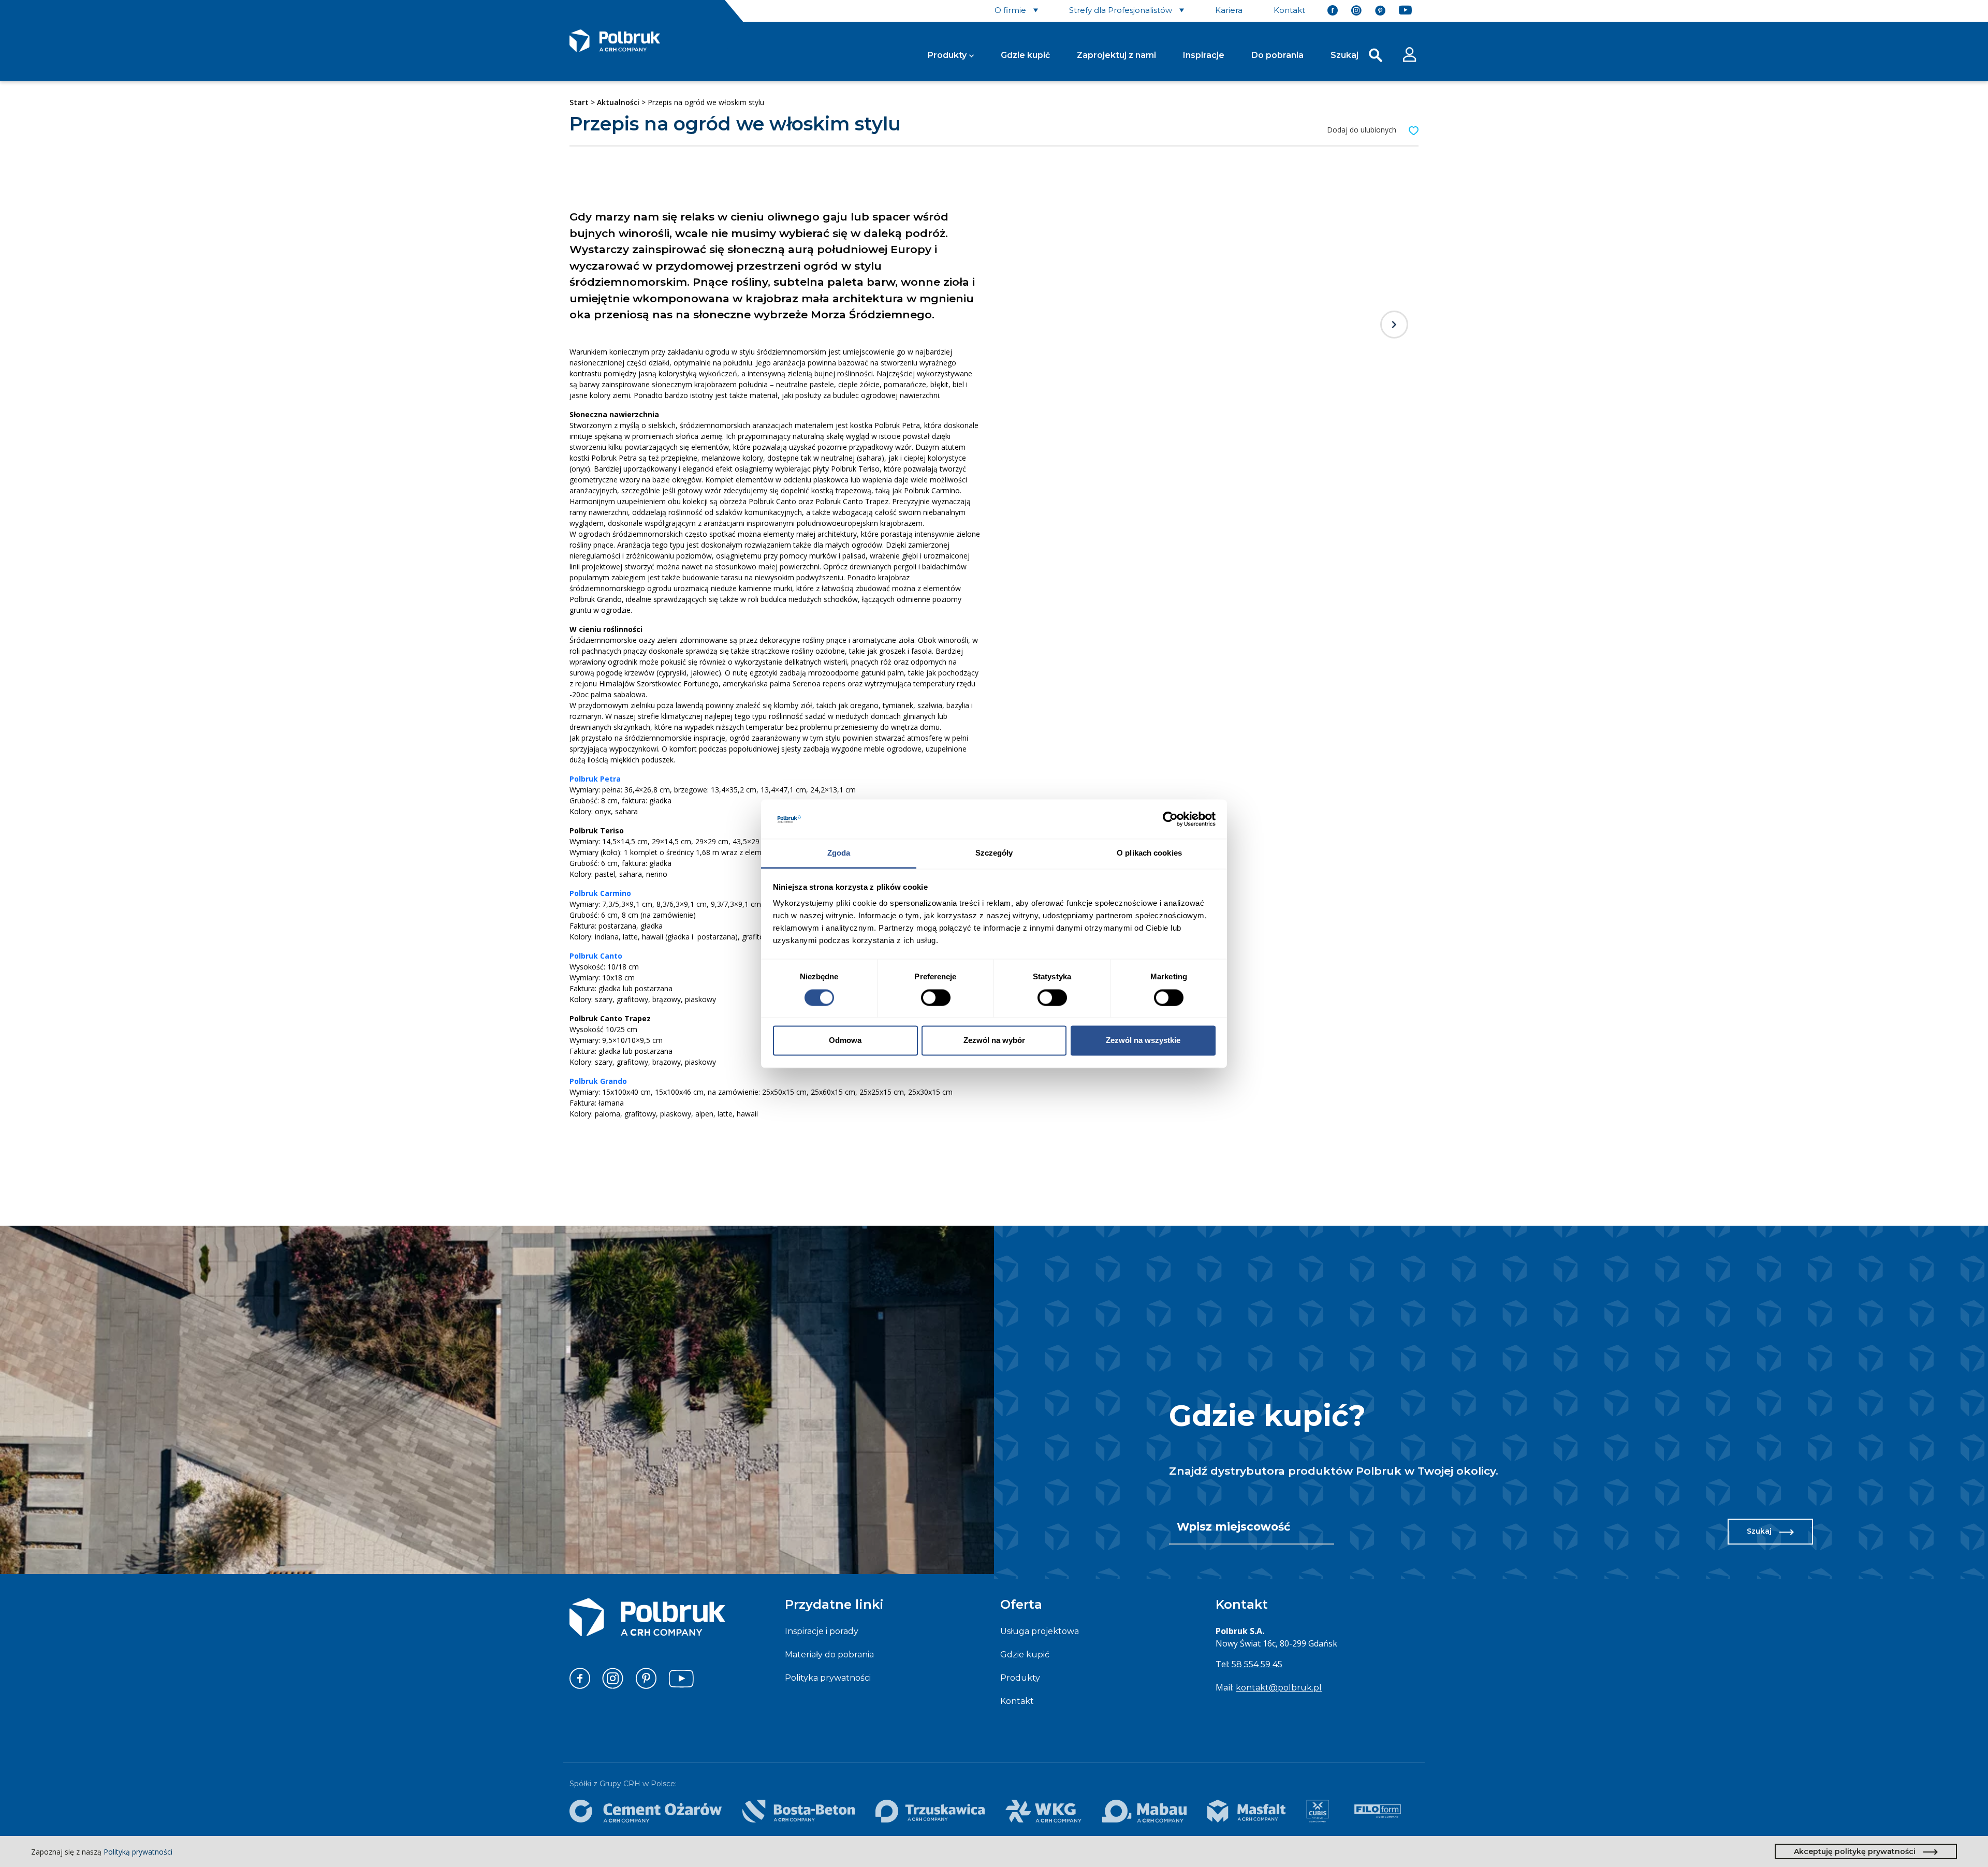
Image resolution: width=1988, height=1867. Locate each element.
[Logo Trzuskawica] (930, 1811)
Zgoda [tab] (839, 853)
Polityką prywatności (138, 1852)
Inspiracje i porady (822, 1631)
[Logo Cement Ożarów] (646, 1811)
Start (579, 102)
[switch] (936, 997)
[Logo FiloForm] (1378, 1811)
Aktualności (618, 102)
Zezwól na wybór (994, 1041)
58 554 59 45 (1257, 1664)
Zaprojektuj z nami (1116, 55)
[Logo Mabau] (1145, 1811)
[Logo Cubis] (1318, 1811)
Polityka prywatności (828, 1678)
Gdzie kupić (1025, 55)
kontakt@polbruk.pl (1279, 1688)
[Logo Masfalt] (1246, 1811)
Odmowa (845, 1041)
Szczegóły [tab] (994, 853)
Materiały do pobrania (829, 1655)
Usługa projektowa (1040, 1631)
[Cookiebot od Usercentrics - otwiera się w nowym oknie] (1170, 819)
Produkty (947, 55)
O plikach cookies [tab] (1149, 853)
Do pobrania (1277, 55)
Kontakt (1017, 1701)
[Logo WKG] (1043, 1811)
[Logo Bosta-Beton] (799, 1811)
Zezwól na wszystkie (1143, 1041)
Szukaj (1759, 1531)
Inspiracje (1204, 55)
